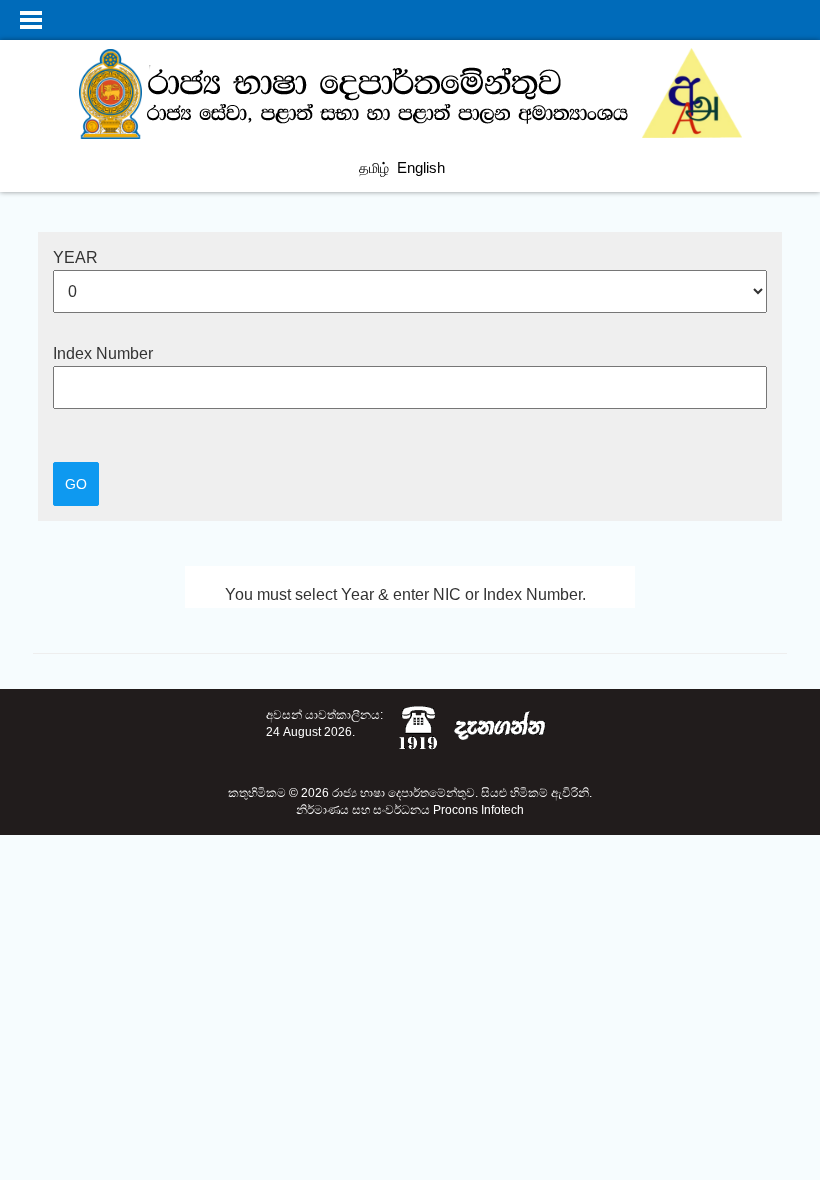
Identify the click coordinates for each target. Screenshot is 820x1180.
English (421, 167)
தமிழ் (374, 168)
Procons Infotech (478, 810)
